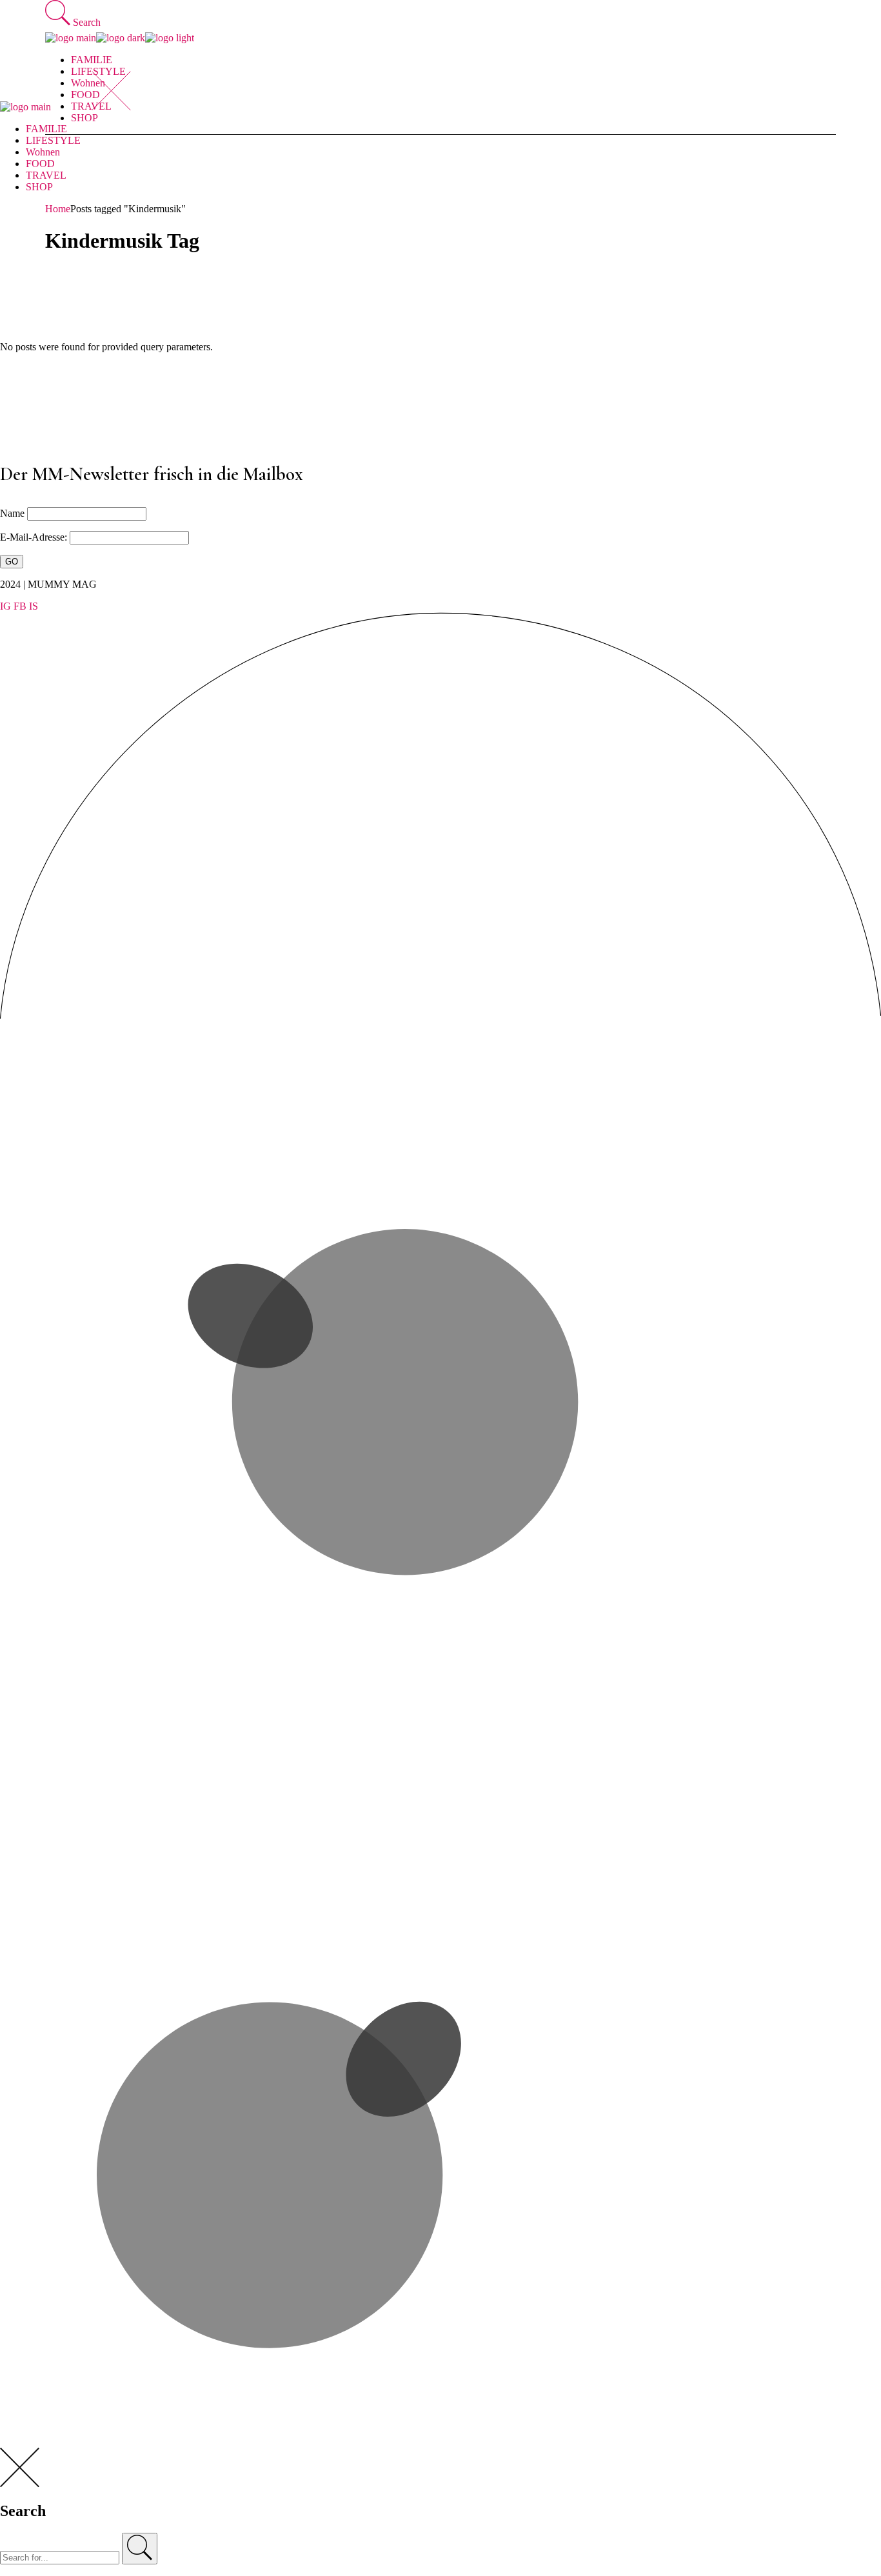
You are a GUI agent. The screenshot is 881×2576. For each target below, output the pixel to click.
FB (20, 606)
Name (12, 513)
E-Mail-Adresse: (35, 537)
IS (34, 606)
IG (5, 606)
